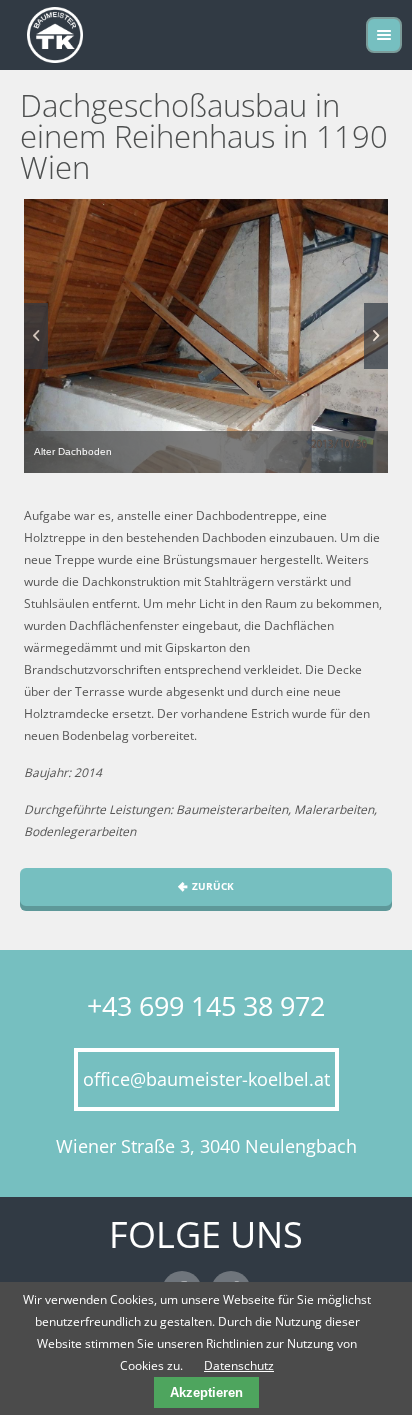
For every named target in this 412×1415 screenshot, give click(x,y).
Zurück (213, 886)
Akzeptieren (206, 1392)
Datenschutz (239, 1365)
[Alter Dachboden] (206, 336)
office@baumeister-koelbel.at (206, 1079)
